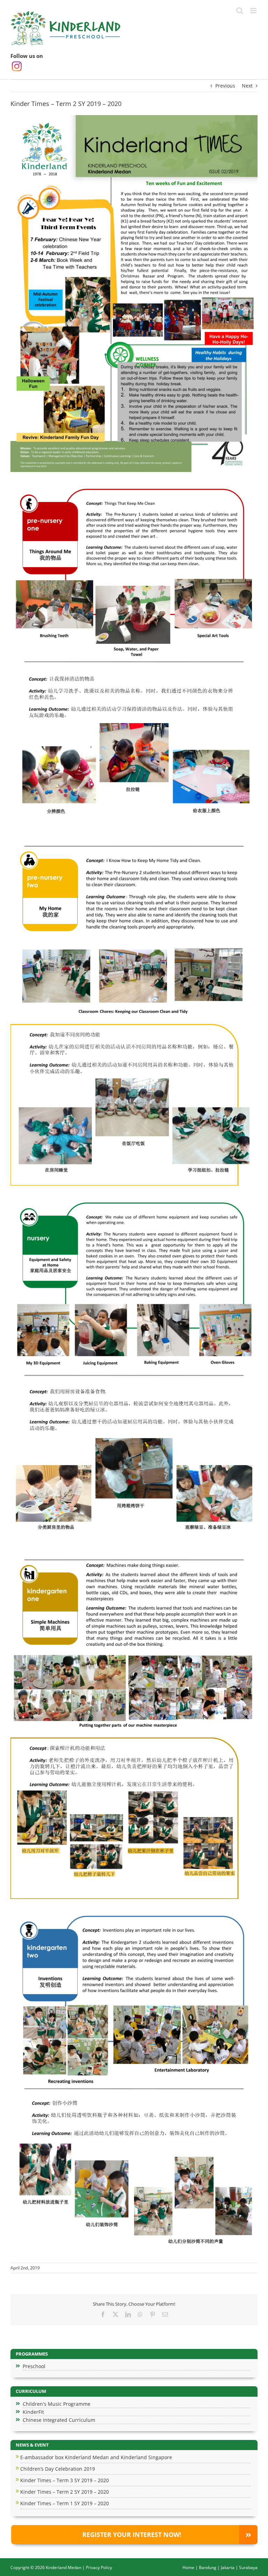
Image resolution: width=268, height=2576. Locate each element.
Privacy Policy (99, 2567)
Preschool (34, 2366)
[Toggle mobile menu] (254, 11)
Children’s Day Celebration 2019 (58, 2469)
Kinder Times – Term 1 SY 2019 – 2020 (65, 2503)
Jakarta (228, 2567)
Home (188, 2567)
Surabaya (248, 2567)
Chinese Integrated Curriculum (59, 2420)
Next (247, 86)
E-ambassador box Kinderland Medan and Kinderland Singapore (96, 2457)
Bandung (208, 2567)
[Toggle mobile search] (240, 11)
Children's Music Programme (57, 2404)
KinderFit (33, 2412)
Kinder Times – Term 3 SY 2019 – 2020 (65, 2480)
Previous (225, 86)
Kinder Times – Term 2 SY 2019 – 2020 (65, 2492)
